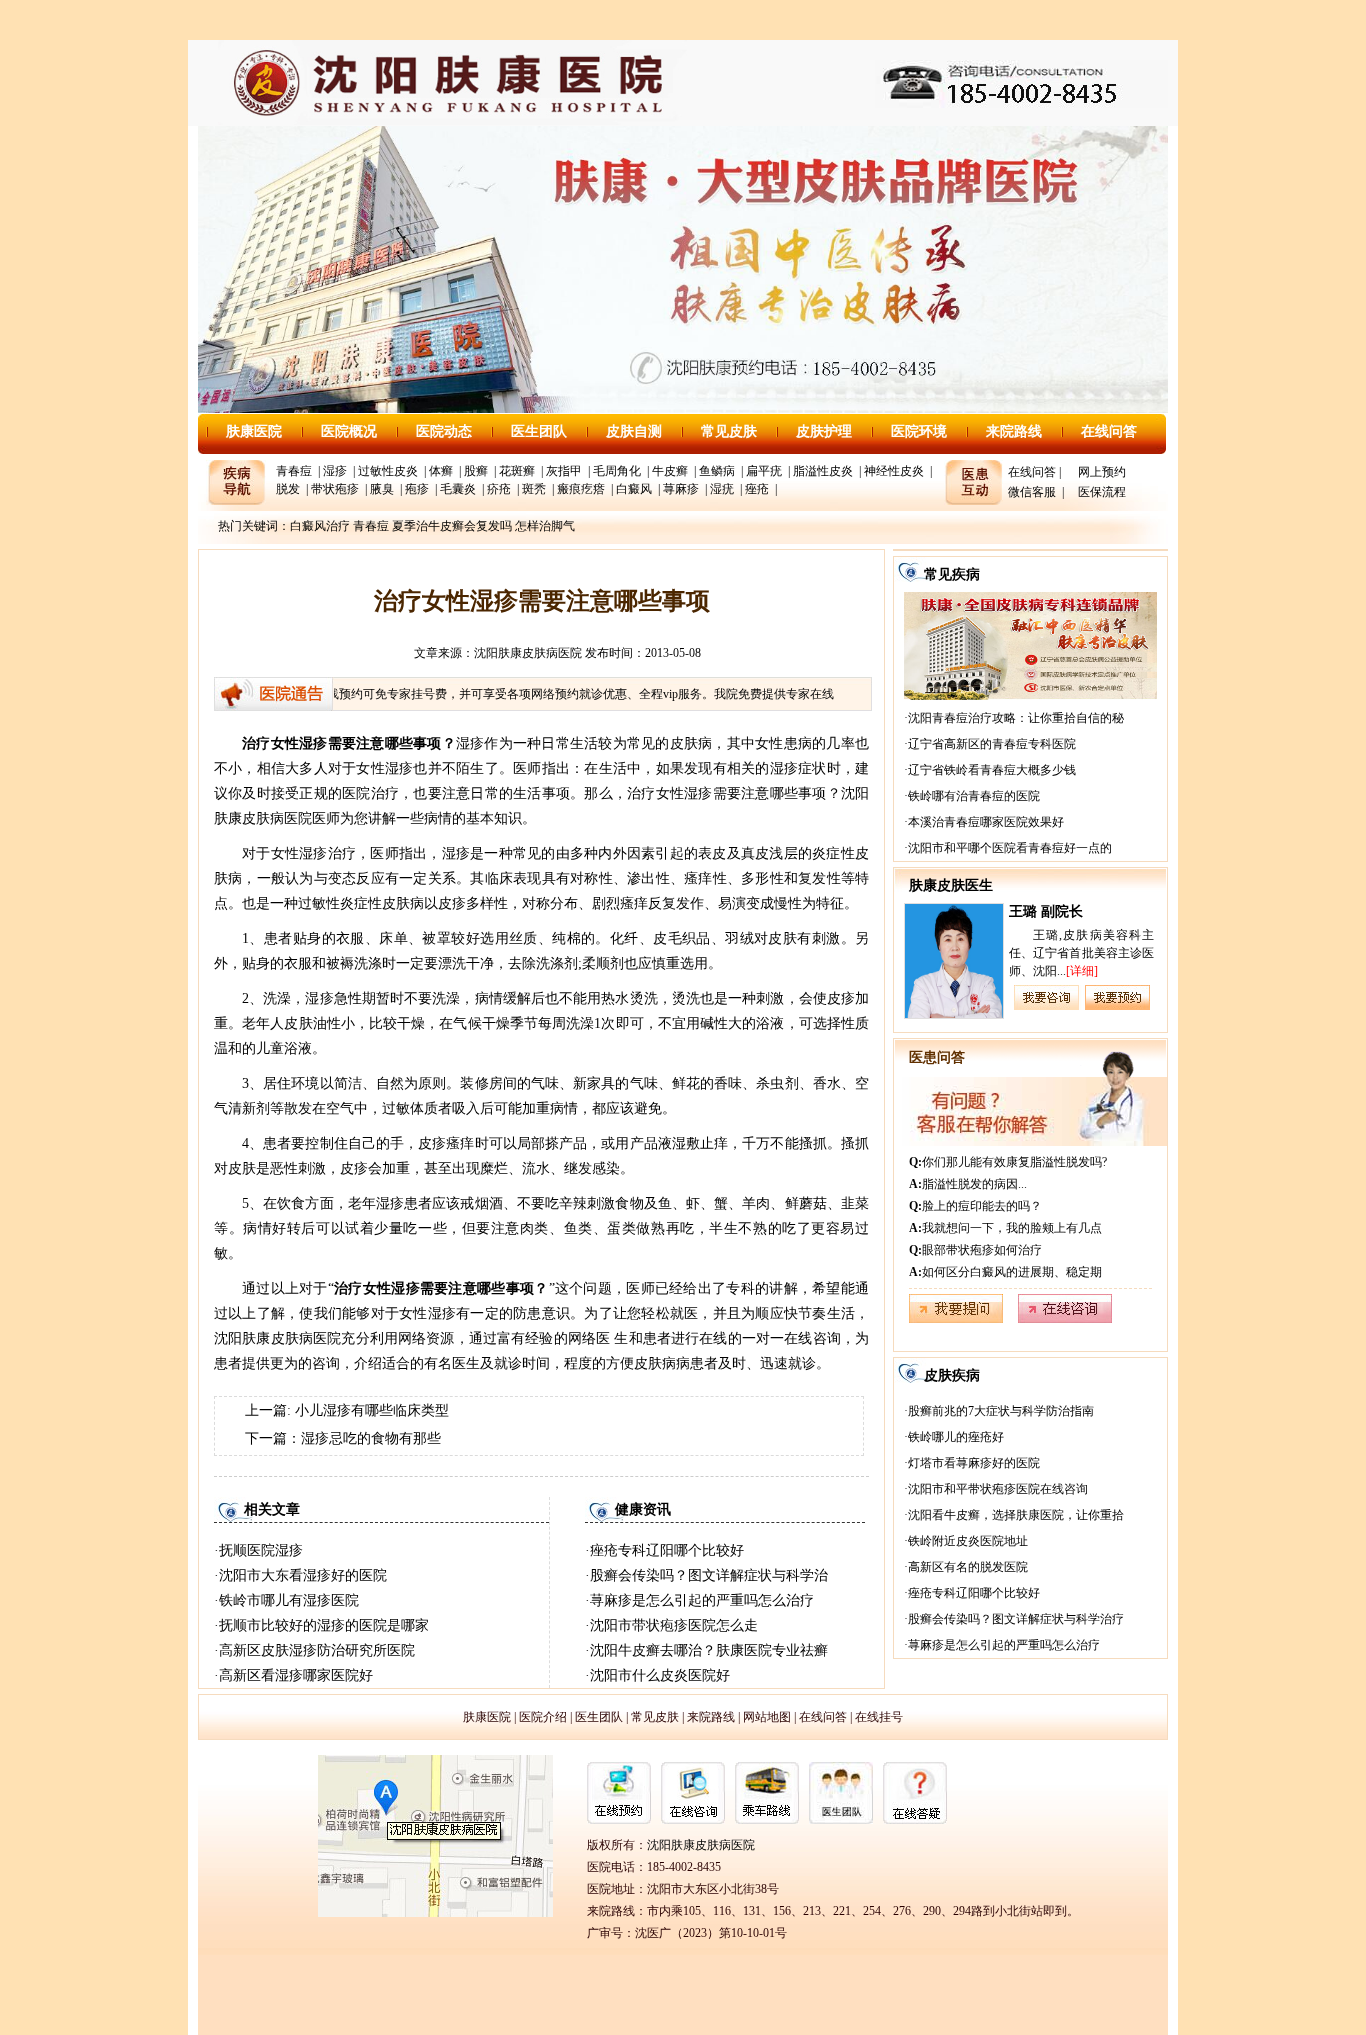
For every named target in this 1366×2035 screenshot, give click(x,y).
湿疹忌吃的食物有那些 (371, 1438)
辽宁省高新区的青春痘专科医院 (992, 744)
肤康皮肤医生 (951, 885)
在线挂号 (879, 1717)
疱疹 (417, 489)
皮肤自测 (634, 431)
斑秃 (534, 489)
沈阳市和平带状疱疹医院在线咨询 (998, 1489)
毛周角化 (617, 471)
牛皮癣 (670, 471)
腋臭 (382, 489)
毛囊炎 (458, 489)
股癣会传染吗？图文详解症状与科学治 (709, 1575)
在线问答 (1109, 431)
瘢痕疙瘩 (581, 489)
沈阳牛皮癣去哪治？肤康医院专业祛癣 (709, 1650)
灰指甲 (564, 471)
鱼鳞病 (717, 471)
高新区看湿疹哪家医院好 (296, 1675)
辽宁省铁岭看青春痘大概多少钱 (992, 770)
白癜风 (634, 489)
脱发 (288, 489)
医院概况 (349, 431)
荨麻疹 (681, 489)
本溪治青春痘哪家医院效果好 (986, 822)
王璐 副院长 (1046, 911)
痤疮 (757, 489)
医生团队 (539, 431)
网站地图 (767, 1717)
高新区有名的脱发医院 (968, 1567)
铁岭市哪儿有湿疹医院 (289, 1600)
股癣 (476, 471)
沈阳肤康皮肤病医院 (528, 653)
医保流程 (1102, 492)
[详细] (1082, 971)
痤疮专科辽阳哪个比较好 (667, 1550)
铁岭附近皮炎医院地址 (968, 1541)
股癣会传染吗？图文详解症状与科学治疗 (1016, 1619)
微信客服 (1032, 492)
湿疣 (722, 489)
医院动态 (444, 431)
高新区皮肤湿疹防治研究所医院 (317, 1650)
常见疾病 (952, 574)
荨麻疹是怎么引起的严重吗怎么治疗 (702, 1600)
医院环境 (919, 431)
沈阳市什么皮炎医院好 (660, 1675)
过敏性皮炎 (388, 471)
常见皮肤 (729, 431)
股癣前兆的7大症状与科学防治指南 (1001, 1411)
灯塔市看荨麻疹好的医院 (974, 1463)
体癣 (441, 471)
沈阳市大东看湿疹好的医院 (303, 1575)
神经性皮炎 (894, 471)
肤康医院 (254, 431)
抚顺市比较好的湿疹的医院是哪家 (324, 1625)
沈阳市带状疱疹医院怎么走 (674, 1625)
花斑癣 (517, 471)
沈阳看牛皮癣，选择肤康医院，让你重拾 (1016, 1515)
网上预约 (1102, 472)
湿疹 (335, 471)
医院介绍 (543, 1717)
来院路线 (1014, 431)
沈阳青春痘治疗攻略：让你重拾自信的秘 (1016, 718)
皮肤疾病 (952, 1375)
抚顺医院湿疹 (261, 1550)
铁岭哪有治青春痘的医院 (974, 796)
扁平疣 (764, 471)
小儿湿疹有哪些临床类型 (372, 1410)
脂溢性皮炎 (823, 471)
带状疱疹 (335, 489)
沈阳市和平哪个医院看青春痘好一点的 (1010, 848)
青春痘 (294, 471)
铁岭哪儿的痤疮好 (956, 1437)
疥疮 (499, 489)
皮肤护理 (824, 431)
